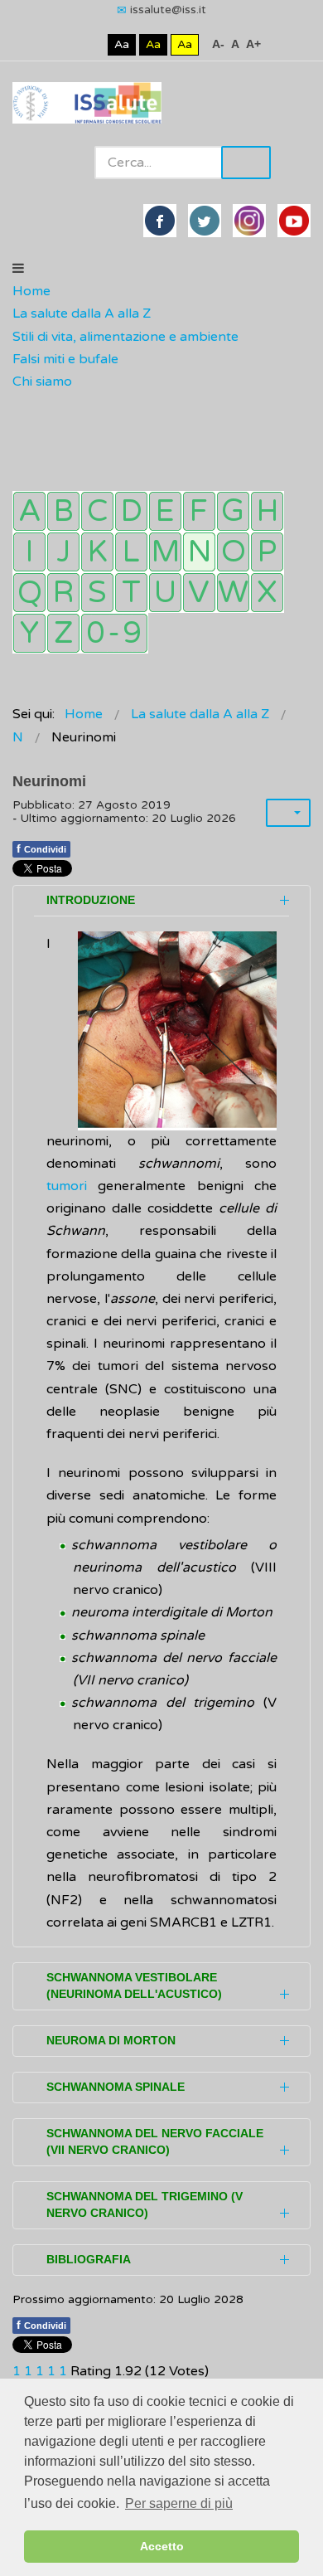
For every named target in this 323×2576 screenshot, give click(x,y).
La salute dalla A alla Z (82, 313)
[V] (199, 593)
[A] (29, 511)
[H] (267, 511)
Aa (122, 44)
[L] (131, 552)
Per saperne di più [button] (179, 2503)
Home (31, 291)
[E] (165, 511)
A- (218, 44)
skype (294, 221)
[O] (233, 552)
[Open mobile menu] (18, 269)
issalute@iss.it (168, 10)
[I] (29, 552)
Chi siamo (42, 382)
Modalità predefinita (66, 44)
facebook (160, 221)
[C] (97, 511)
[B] (63, 511)
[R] (63, 593)
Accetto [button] (162, 2546)
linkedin (249, 221)
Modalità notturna (92, 44)
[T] (131, 593)
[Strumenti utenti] (288, 813)
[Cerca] (21, 405)
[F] (199, 511)
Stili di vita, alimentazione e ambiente (125, 337)
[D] (131, 511)
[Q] (29, 593)
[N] (199, 552)
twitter (205, 221)
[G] (233, 511)
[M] (165, 552)
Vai (246, 163)
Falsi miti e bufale (65, 359)
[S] (97, 593)
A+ (253, 44)
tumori (67, 1186)
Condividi (41, 848)
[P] (267, 552)
